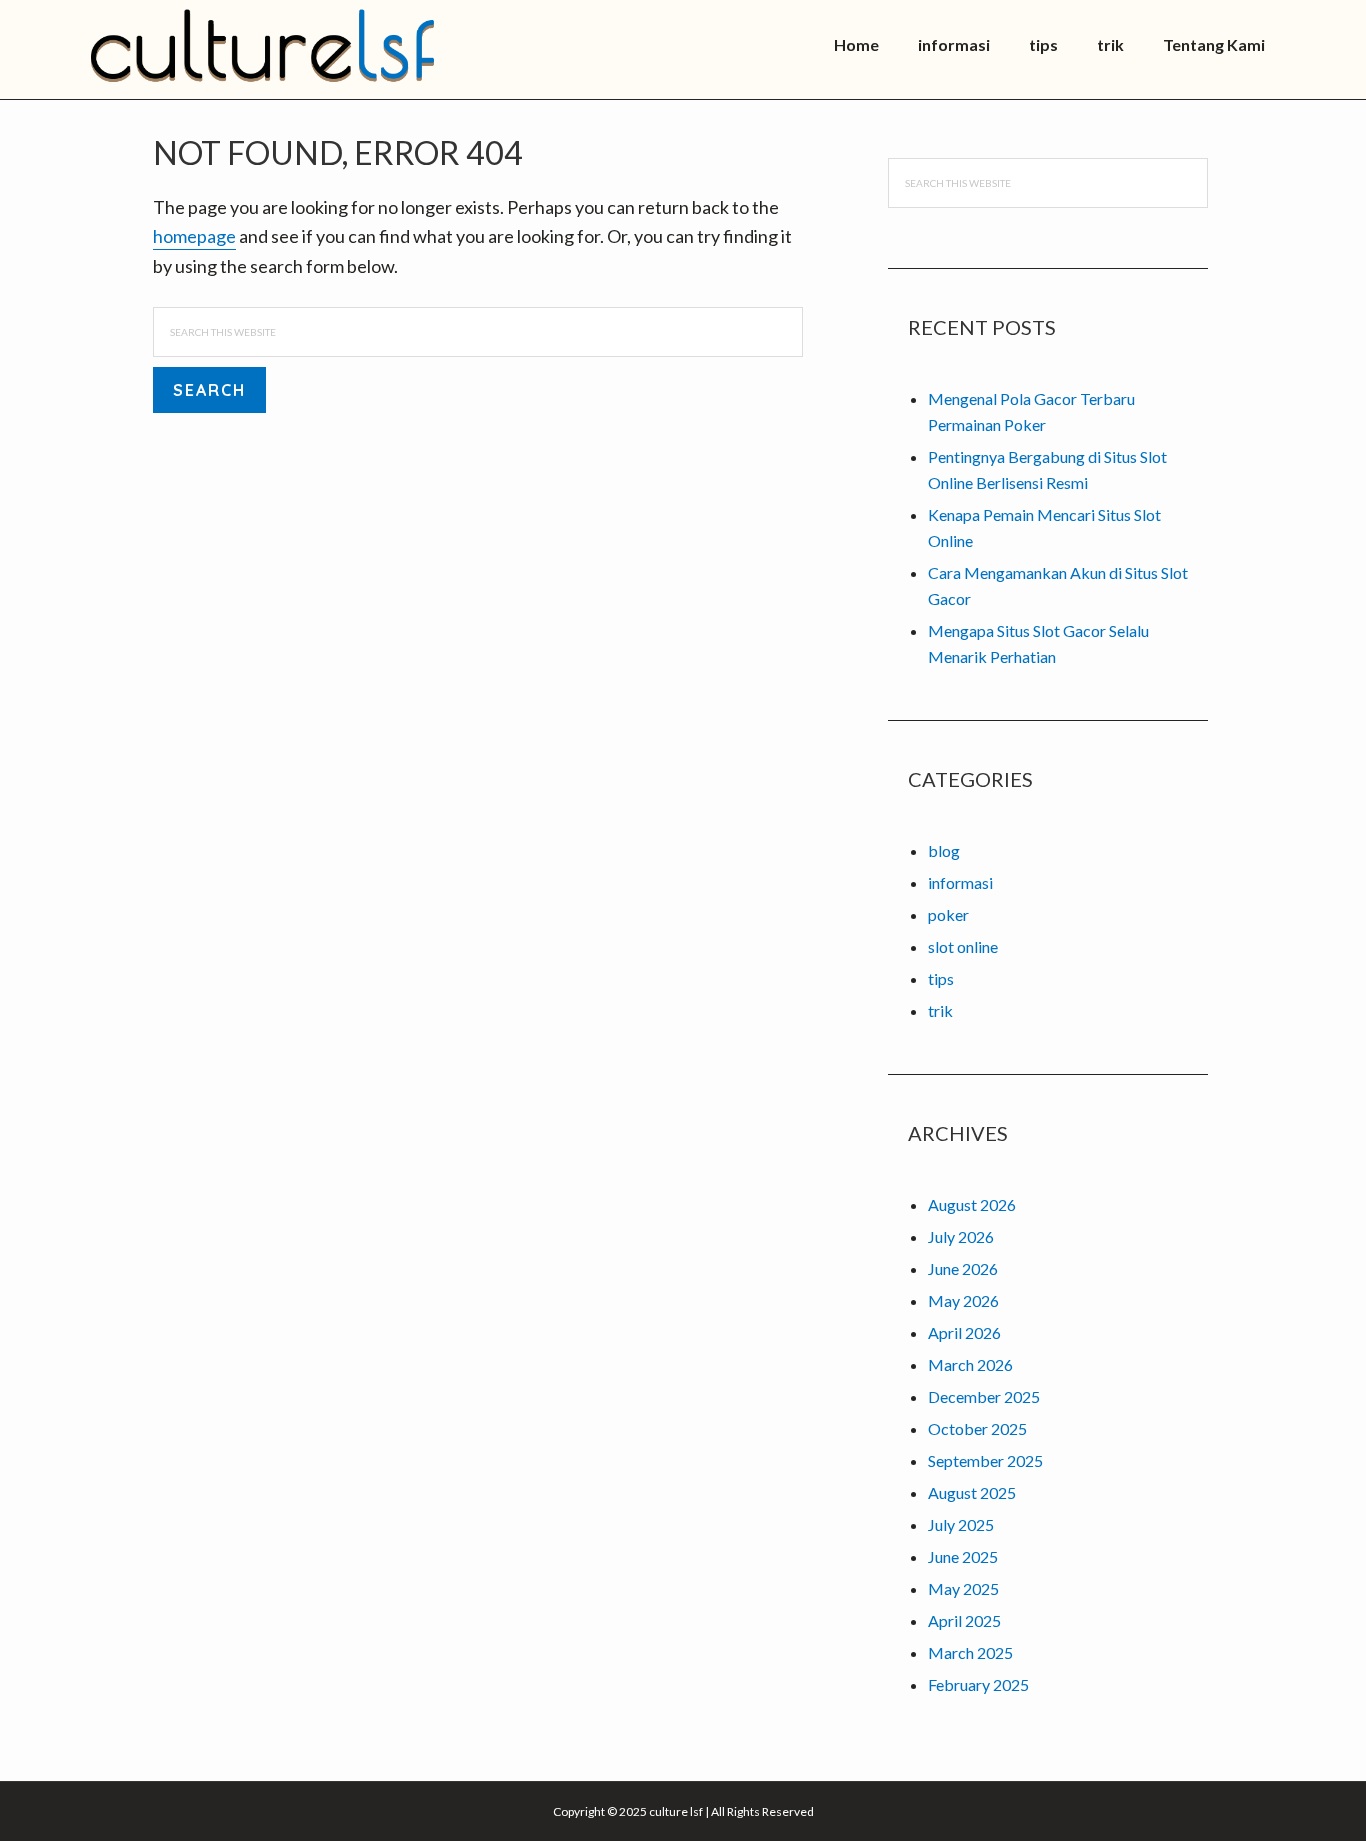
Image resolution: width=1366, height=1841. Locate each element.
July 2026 (961, 1236)
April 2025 (964, 1620)
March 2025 (970, 1652)
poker (948, 914)
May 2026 (963, 1300)
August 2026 (972, 1204)
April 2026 (964, 1332)
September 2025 (985, 1460)
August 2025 (972, 1492)
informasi (960, 882)
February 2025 (978, 1684)
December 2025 (984, 1396)
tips (941, 978)
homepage (194, 236)
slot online (963, 946)
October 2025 (977, 1428)
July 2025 (961, 1524)
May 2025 (963, 1588)
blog (944, 850)
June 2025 (963, 1556)
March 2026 (970, 1364)
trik (940, 1010)
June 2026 (963, 1268)
